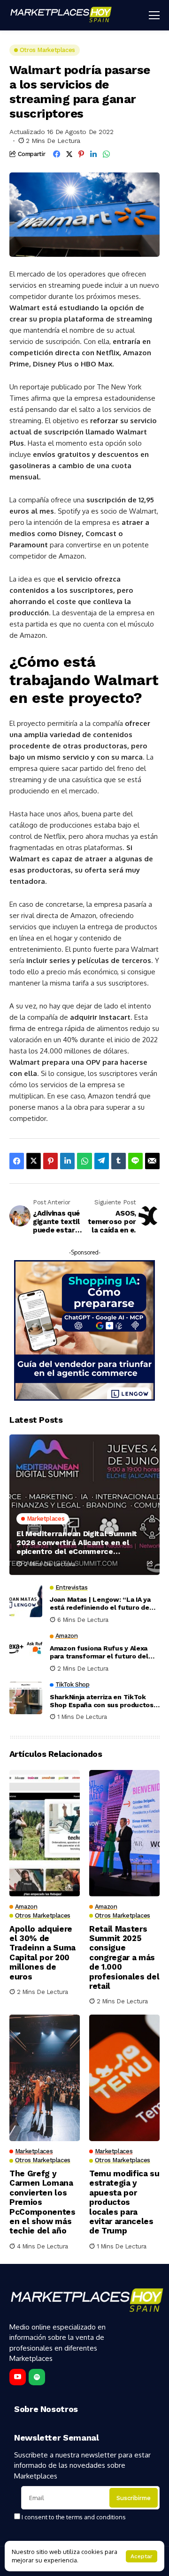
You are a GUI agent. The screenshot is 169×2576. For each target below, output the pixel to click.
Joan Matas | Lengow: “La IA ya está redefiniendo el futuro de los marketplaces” (100, 1604)
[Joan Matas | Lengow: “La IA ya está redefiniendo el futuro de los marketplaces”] (26, 1601)
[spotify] (37, 2377)
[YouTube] (18, 2377)
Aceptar (142, 2556)
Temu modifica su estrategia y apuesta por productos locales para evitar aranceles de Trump (124, 2202)
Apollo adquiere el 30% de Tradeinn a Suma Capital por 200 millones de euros (42, 1953)
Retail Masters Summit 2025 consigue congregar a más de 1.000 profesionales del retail (124, 1957)
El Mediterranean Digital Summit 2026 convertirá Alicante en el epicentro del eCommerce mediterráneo (77, 1543)
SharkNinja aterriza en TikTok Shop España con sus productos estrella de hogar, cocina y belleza (102, 1701)
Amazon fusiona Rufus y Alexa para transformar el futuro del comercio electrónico (99, 1652)
